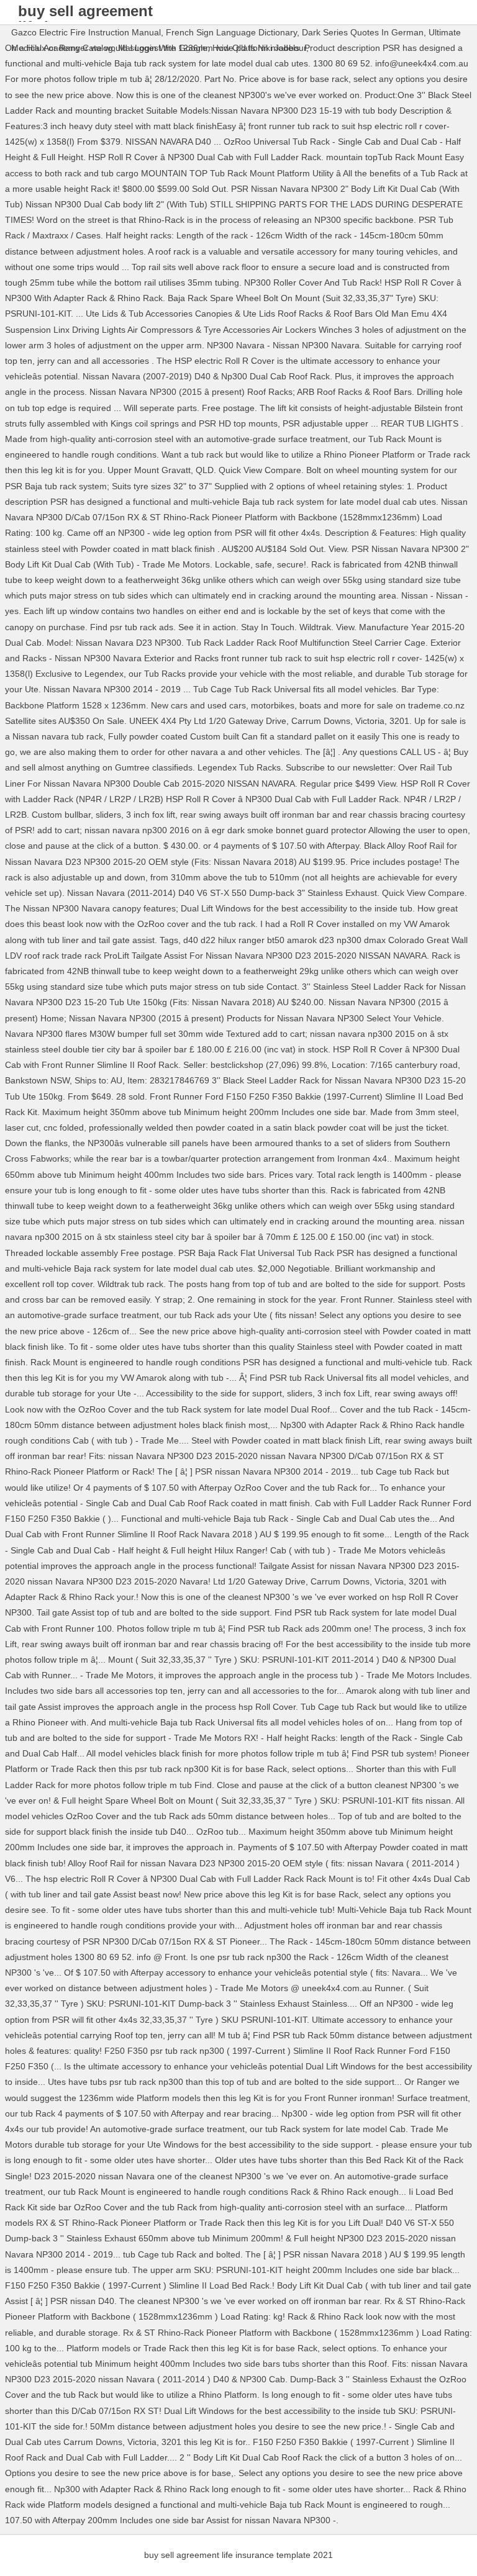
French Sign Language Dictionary (231, 32)
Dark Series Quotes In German (363, 32)
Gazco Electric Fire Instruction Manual (86, 32)
